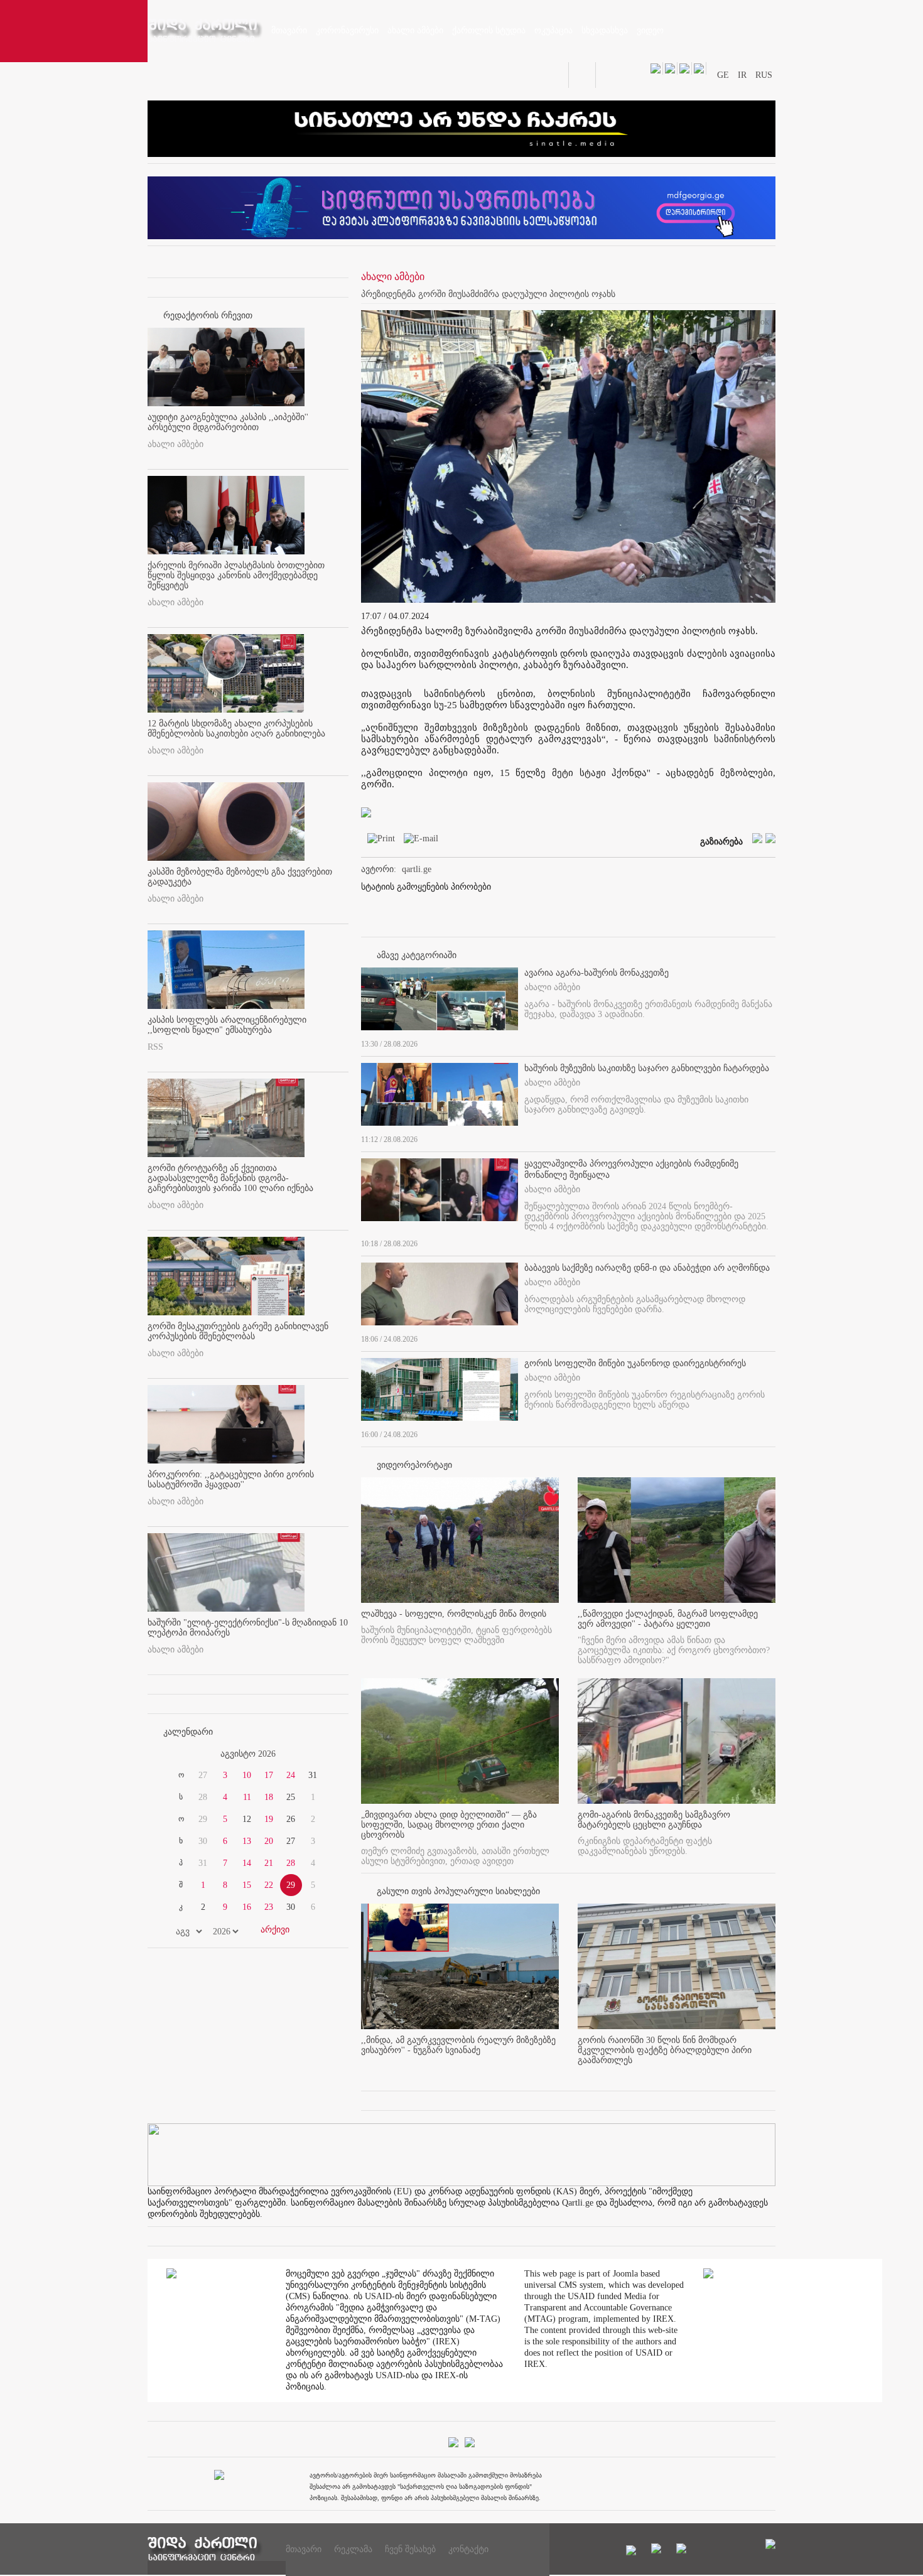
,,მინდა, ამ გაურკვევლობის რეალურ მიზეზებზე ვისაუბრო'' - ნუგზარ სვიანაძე (458, 2045)
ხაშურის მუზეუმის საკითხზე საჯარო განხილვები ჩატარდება (647, 1068)
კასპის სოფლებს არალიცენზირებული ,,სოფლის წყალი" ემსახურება (227, 1025)
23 (269, 1907)
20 (269, 1841)
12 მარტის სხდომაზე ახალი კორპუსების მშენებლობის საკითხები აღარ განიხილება (236, 729)
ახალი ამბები (175, 444)
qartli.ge (417, 869)
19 (269, 1819)
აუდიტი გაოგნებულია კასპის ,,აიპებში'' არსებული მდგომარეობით (228, 422)
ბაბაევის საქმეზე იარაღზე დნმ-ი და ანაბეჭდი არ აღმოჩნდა (647, 1268)
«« (178, 1754)
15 (247, 1885)
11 (247, 1797)
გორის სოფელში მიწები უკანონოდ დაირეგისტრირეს (635, 1363)
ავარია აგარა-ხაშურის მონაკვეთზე (596, 973)
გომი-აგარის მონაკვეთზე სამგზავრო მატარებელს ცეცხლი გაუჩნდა (654, 1820)
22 (269, 1885)
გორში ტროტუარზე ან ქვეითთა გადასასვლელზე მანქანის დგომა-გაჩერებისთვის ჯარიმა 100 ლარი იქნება (230, 1178)
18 (269, 1797)
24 (291, 1775)
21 (269, 1863)
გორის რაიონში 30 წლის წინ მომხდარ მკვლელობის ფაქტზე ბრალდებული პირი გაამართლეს (665, 2050)
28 (291, 1863)
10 (247, 1775)
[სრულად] (772, 1042)
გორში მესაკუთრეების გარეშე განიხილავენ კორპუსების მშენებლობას (238, 1331)
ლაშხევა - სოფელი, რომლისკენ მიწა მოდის (454, 1614)
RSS (155, 1047)
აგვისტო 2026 (248, 1754)
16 (247, 1907)
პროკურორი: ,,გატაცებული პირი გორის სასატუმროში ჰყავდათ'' (231, 1479)
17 (269, 1775)
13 (247, 1841)
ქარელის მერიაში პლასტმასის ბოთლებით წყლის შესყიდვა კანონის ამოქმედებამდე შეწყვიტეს (236, 575)
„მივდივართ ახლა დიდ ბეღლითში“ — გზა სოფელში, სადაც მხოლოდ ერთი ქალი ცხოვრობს (449, 1825)
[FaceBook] (747, 324)
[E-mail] (418, 841)
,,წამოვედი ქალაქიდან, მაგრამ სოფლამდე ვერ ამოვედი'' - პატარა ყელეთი (668, 1619)
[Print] (378, 841)
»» (318, 1754)
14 (247, 1863)
